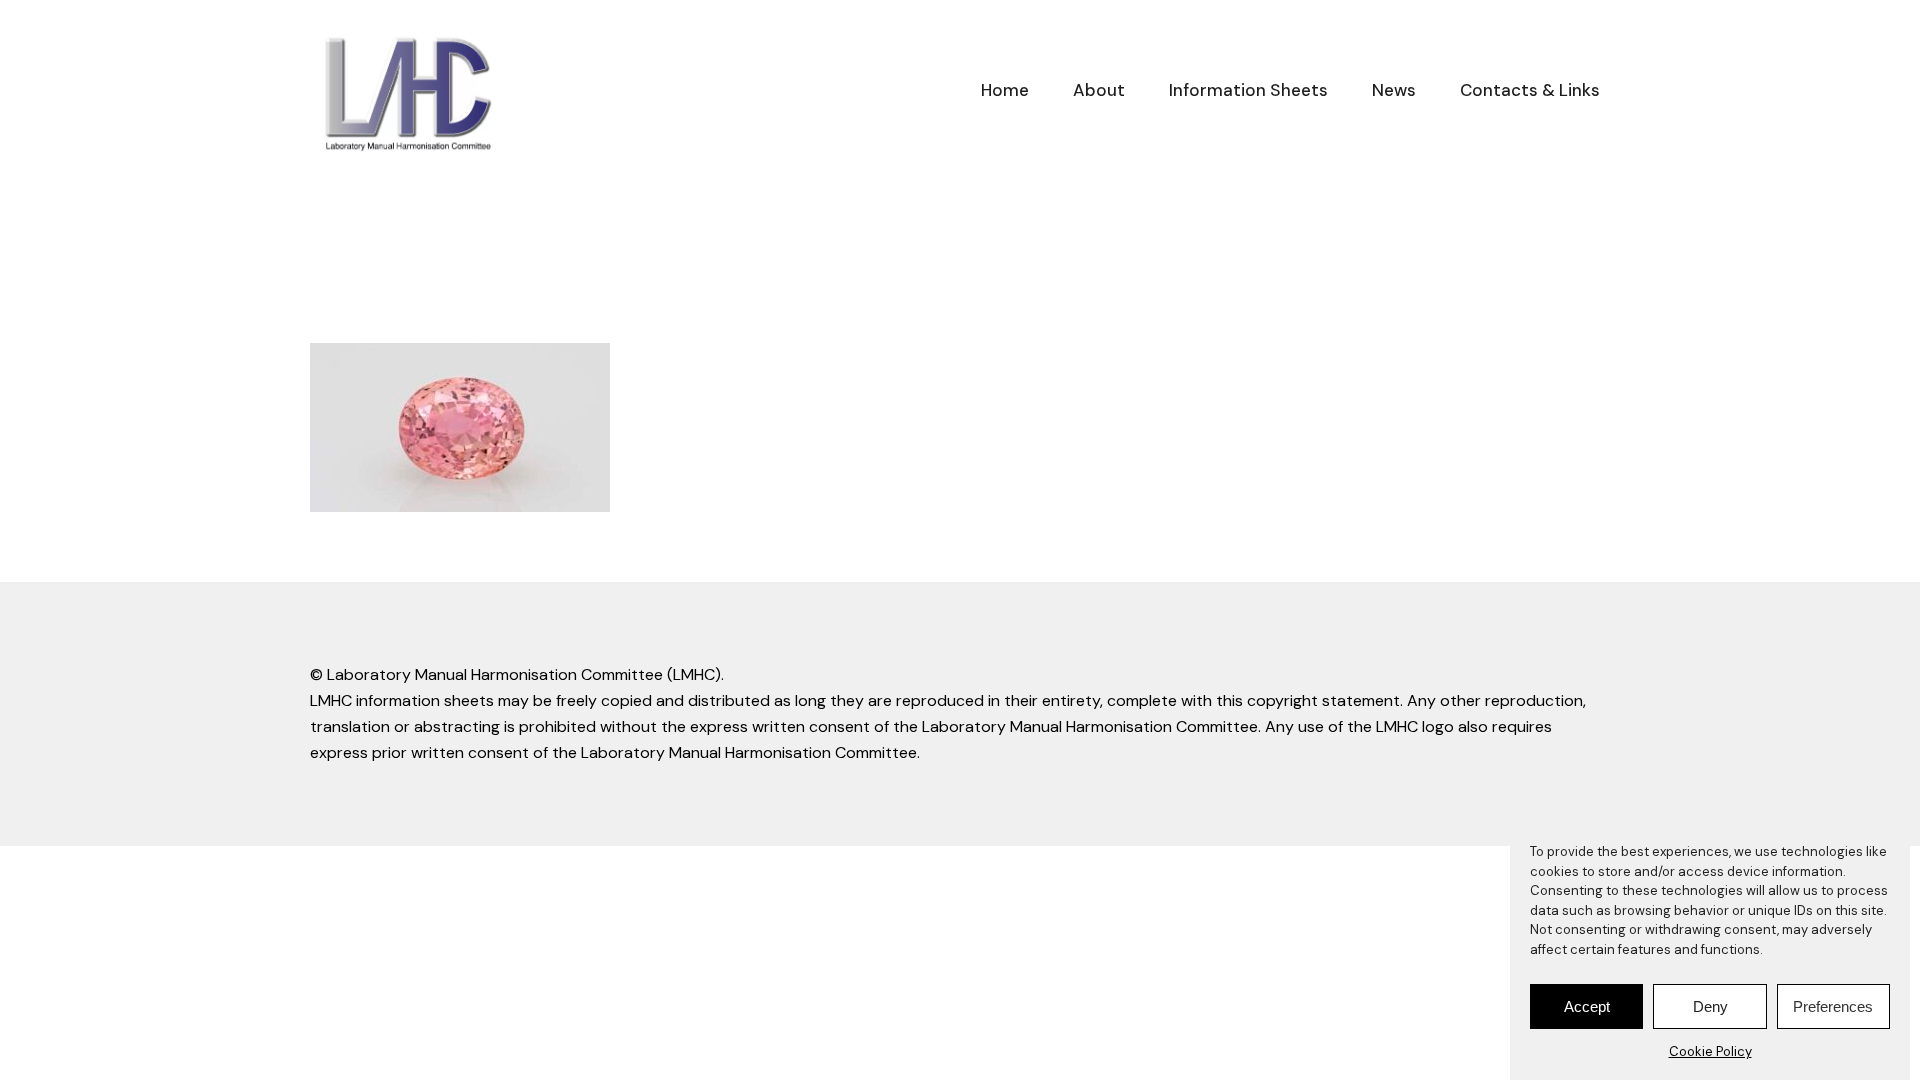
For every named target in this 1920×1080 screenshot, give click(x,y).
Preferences (1833, 1006)
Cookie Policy (1710, 1051)
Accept (1587, 1006)
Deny (1710, 1006)
